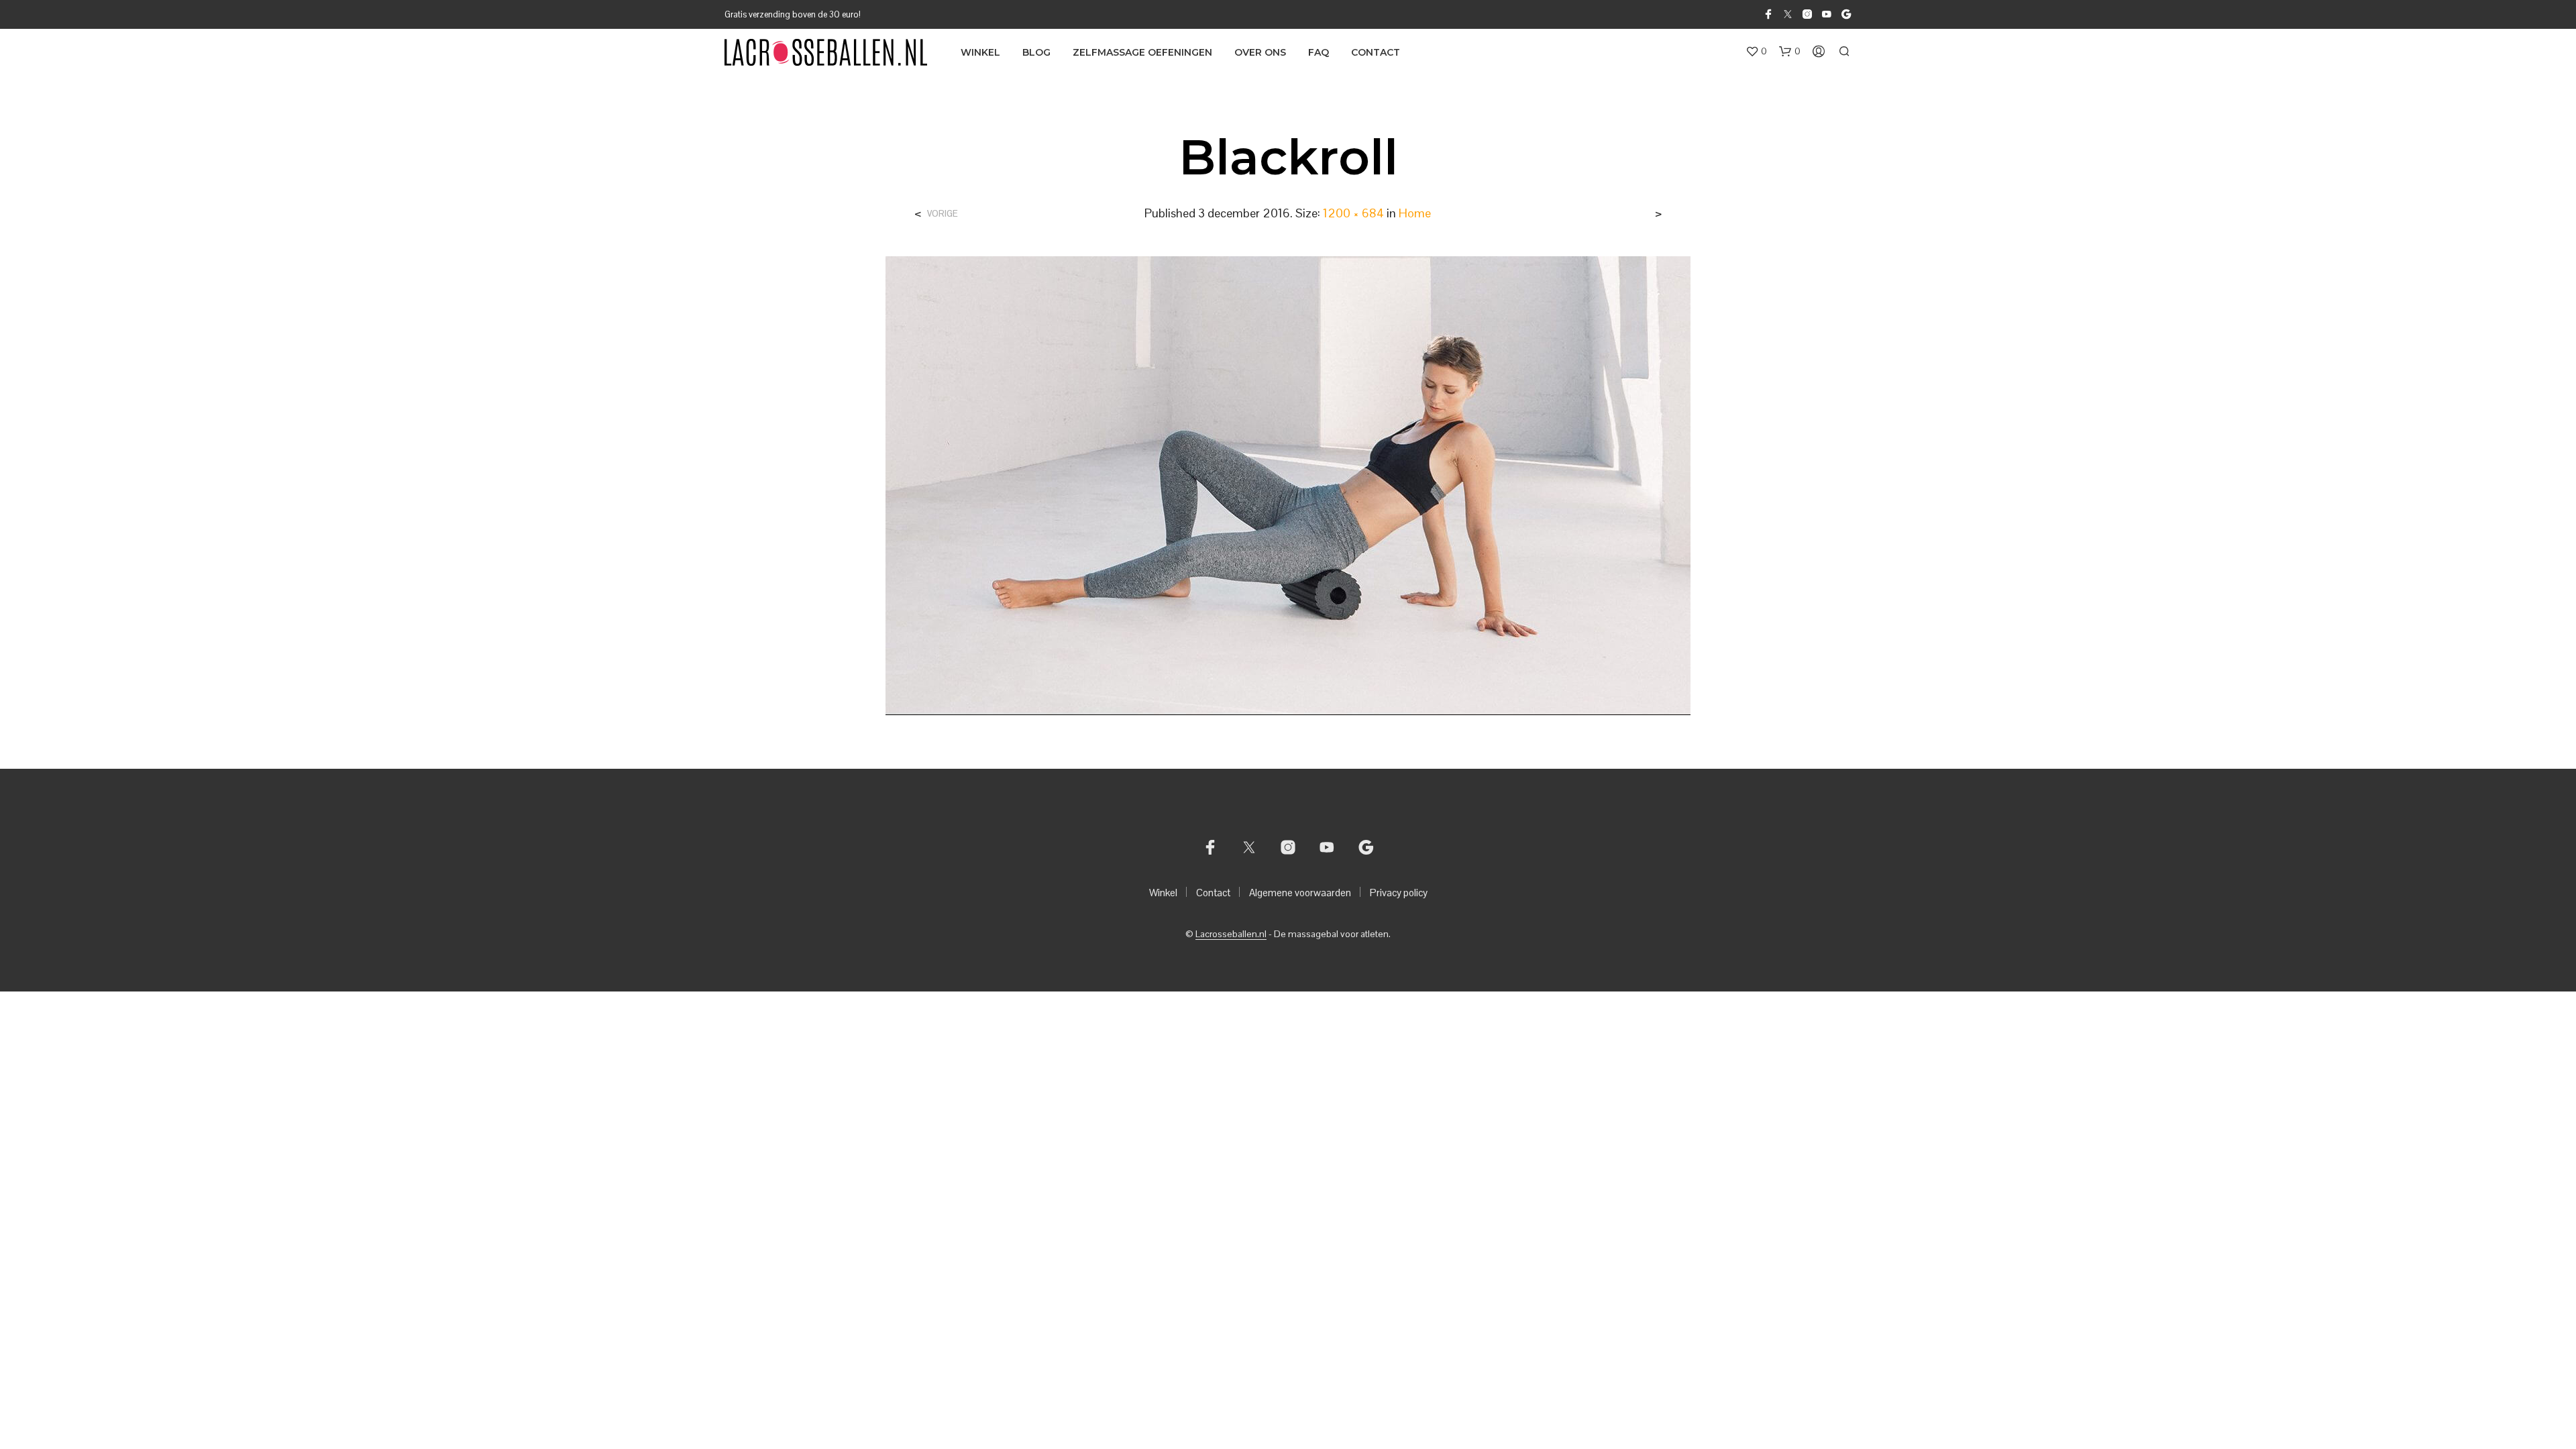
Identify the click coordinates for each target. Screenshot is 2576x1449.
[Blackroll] (1288, 485)
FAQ (1319, 52)
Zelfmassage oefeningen (1142, 52)
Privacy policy (1399, 893)
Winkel (980, 52)
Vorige (943, 214)
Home (1415, 213)
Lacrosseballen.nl (1231, 934)
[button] (1756, 52)
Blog (1036, 52)
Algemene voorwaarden (1300, 893)
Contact (1376, 52)
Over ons (1260, 52)
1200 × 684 (1353, 213)
